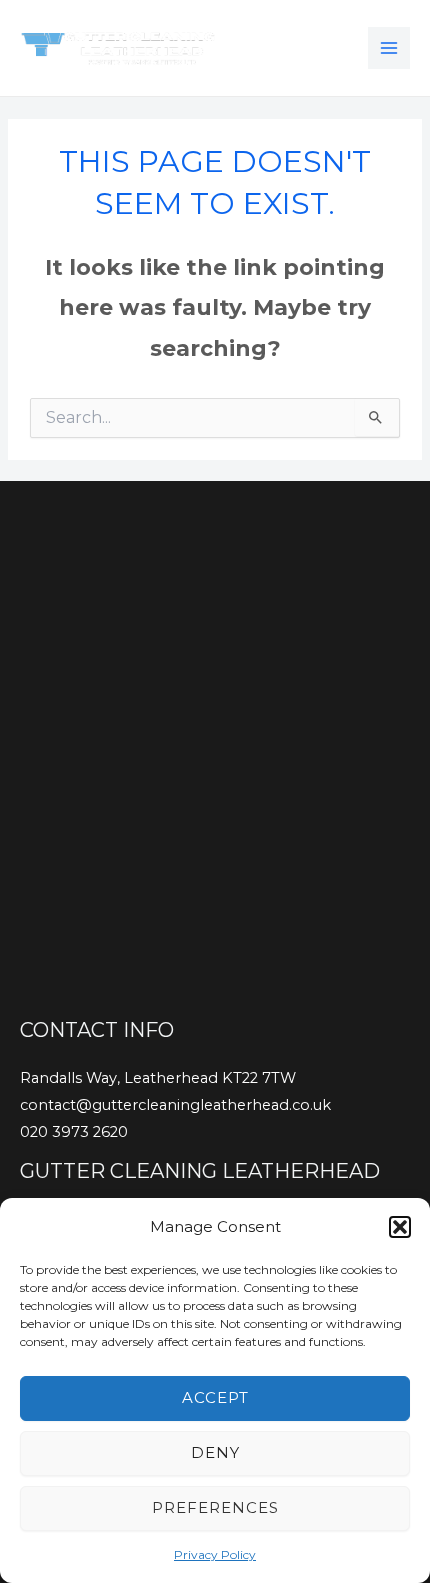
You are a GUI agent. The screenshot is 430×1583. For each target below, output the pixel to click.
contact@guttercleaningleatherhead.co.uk (175, 1105)
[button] (400, 1227)
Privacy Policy (215, 1554)
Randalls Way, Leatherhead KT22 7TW (158, 1078)
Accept (215, 1397)
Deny (215, 1452)
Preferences (215, 1507)
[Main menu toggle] (389, 48)
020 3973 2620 (74, 1132)
